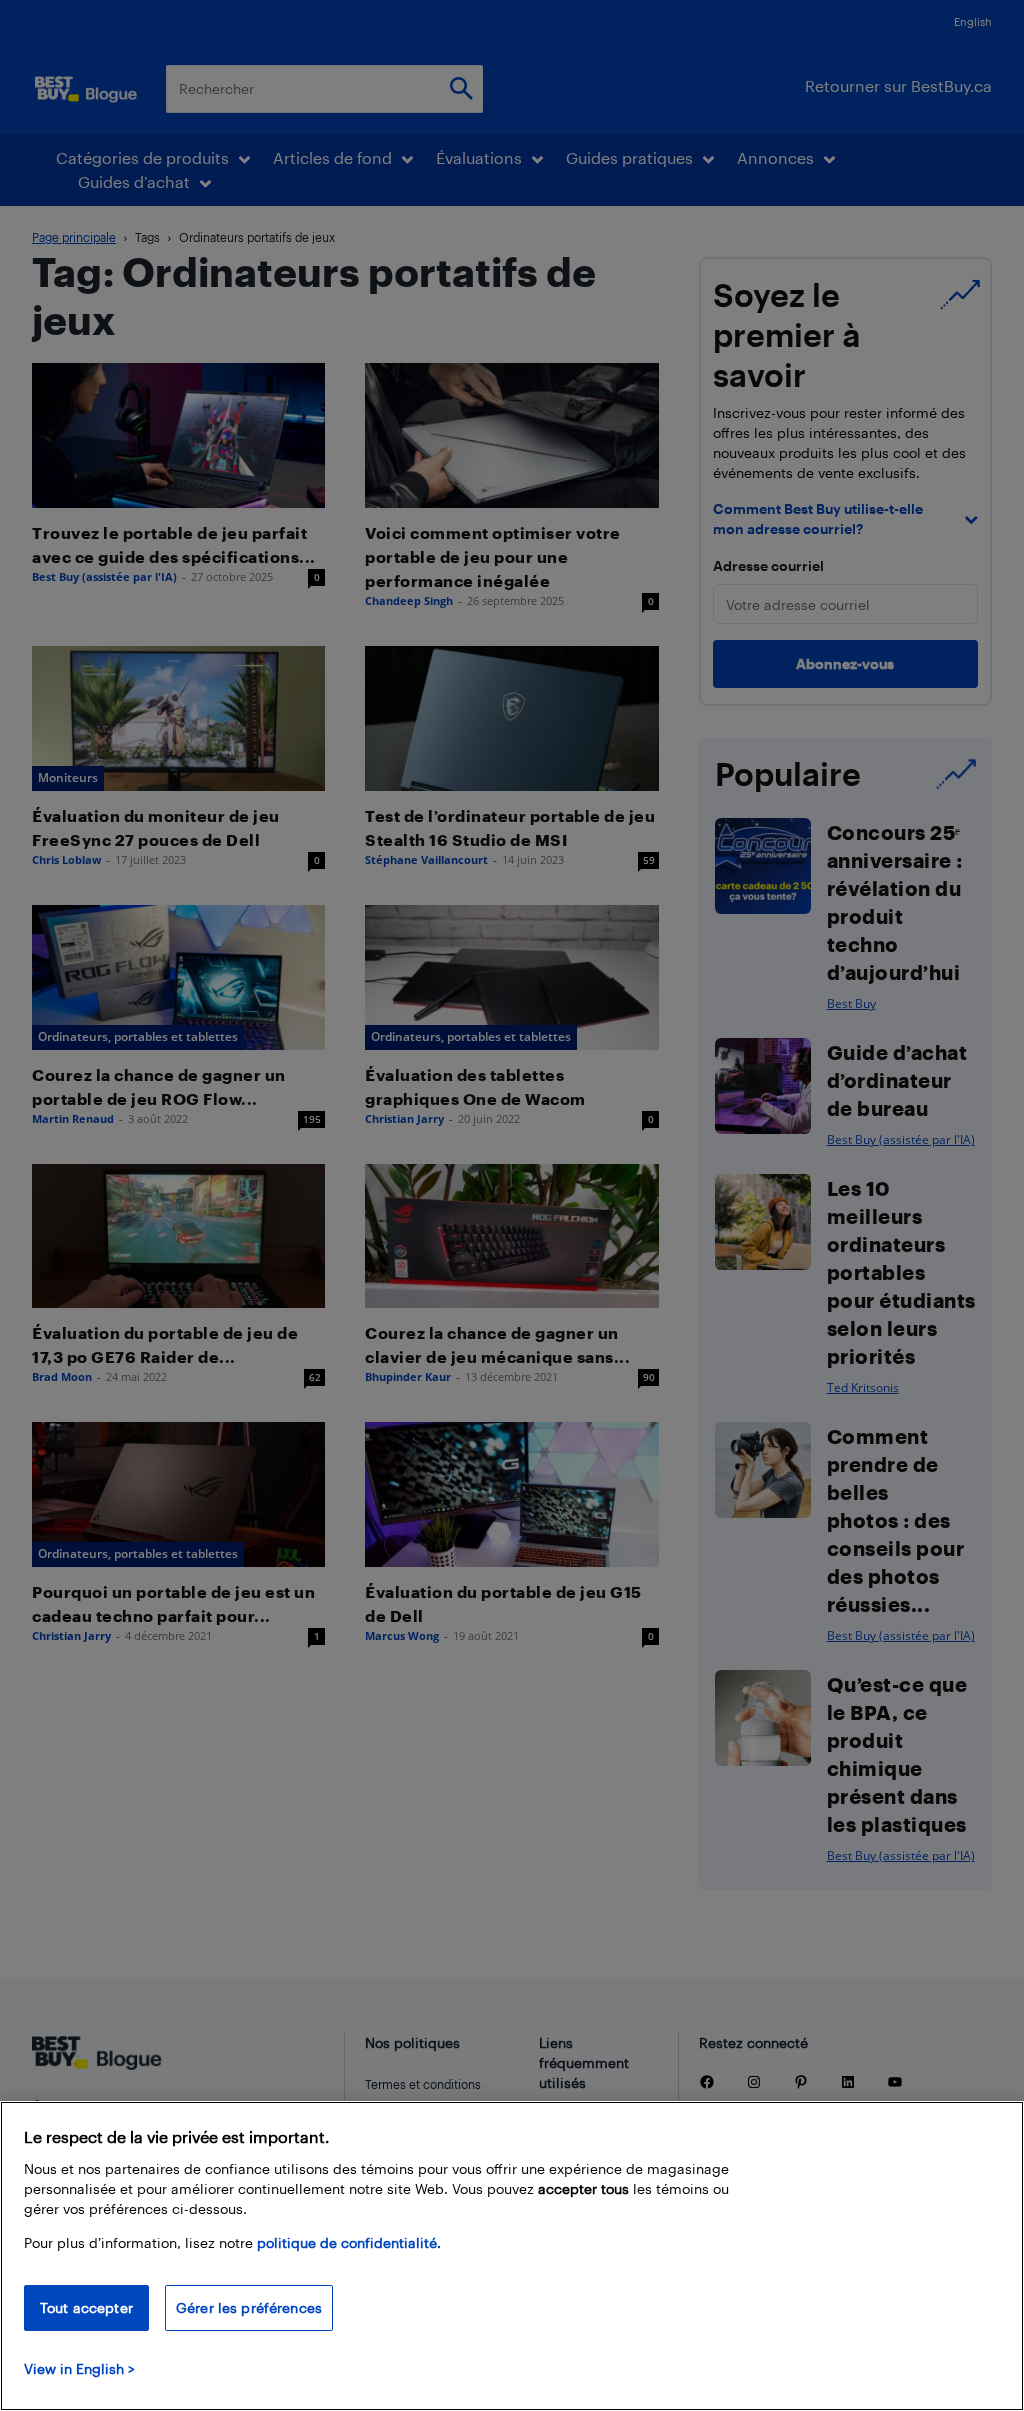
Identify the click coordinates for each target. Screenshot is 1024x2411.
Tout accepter (86, 2307)
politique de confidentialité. (349, 2242)
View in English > (79, 2368)
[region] (512, 2256)
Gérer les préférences (249, 2307)
